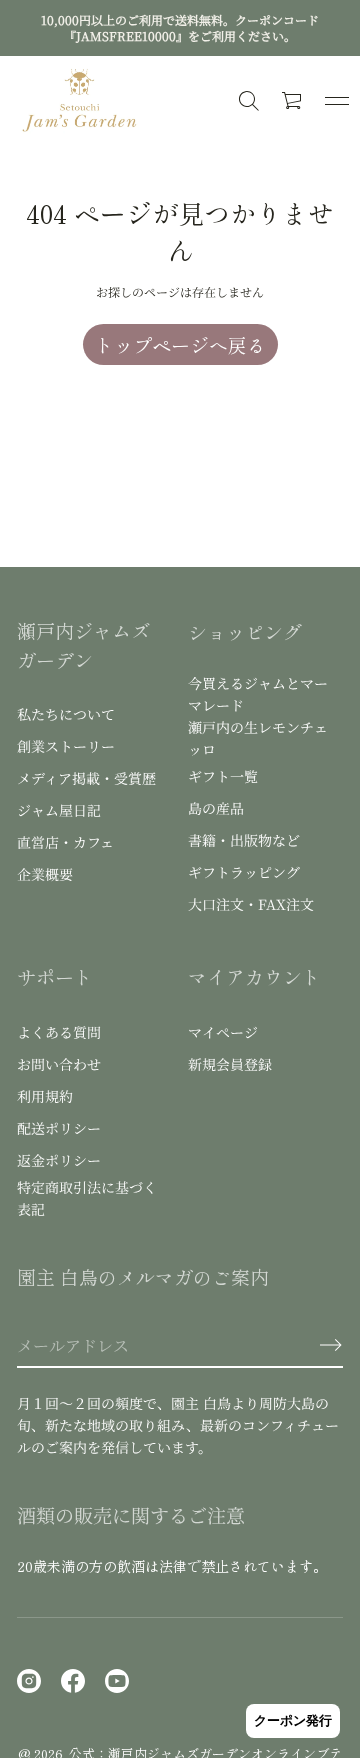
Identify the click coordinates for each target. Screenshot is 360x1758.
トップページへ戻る (180, 344)
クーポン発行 (293, 1720)
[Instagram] (29, 1681)
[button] (293, 101)
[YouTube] (117, 1681)
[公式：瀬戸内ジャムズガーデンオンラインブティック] (80, 101)
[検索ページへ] (249, 101)
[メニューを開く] (337, 101)
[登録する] (331, 1345)
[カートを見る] (293, 101)
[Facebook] (73, 1681)
